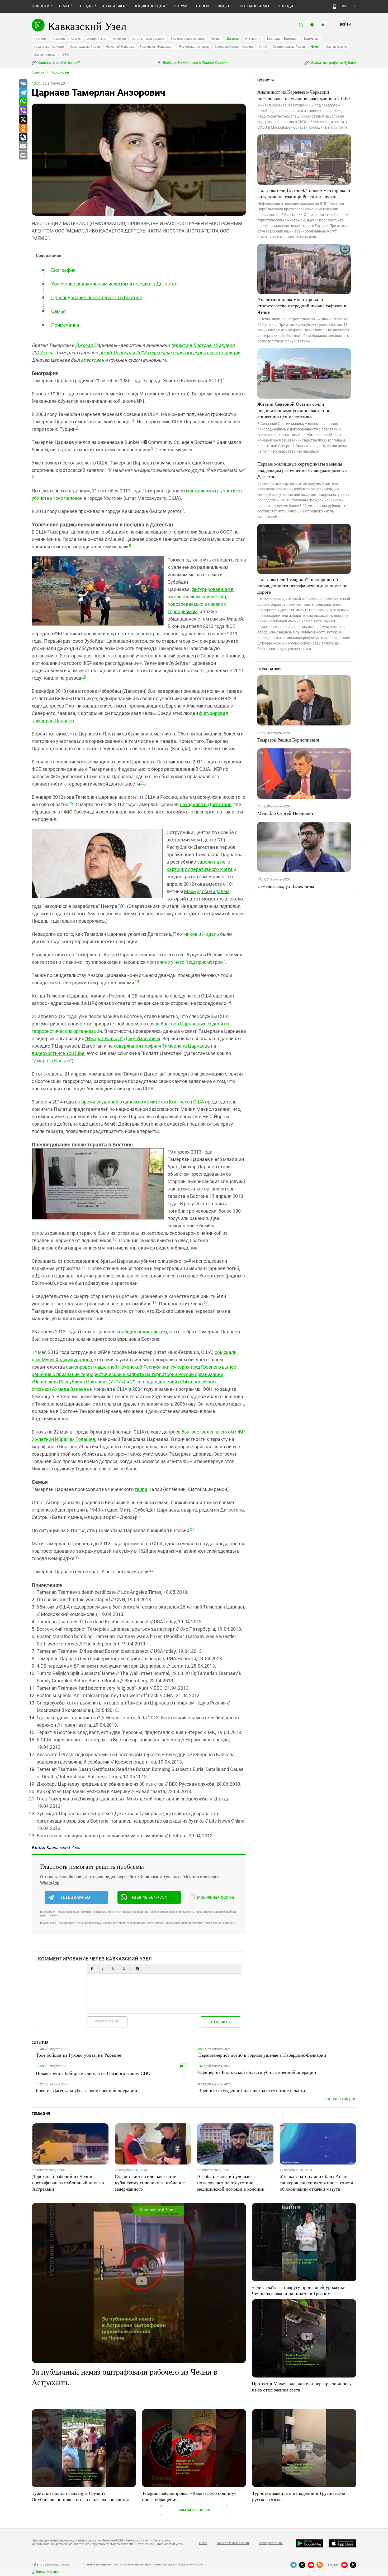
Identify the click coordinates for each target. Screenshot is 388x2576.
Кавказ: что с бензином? (58, 62)
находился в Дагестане (206, 804)
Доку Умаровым (142, 1038)
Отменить (220, 2022)
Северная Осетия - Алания (234, 47)
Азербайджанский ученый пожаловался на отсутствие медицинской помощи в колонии (231, 2182)
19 (205, 1302)
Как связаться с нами (233, 2543)
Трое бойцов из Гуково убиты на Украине (79, 2055)
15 (114, 1239)
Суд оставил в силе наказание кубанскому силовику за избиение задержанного (150, 2182)
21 (192, 1529)
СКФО (263, 47)
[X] (23, 120)
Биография (63, 270)
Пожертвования (271, 2543)
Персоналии (60, 72)
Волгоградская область (188, 39)
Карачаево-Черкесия (49, 47)
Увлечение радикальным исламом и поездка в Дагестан (114, 284)
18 (154, 1302)
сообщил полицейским (142, 1332)
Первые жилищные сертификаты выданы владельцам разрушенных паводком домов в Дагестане (302, 470)
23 (151, 1570)
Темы (64, 6)
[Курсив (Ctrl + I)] (103, 1969)
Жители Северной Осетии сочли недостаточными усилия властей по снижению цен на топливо (294, 410)
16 (189, 1260)
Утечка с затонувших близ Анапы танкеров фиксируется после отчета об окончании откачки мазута (316, 2182)
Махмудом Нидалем (207, 891)
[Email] (23, 147)
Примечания (65, 325)
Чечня (315, 47)
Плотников (185, 934)
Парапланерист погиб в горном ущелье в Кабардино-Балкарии (262, 2055)
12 (71, 803)
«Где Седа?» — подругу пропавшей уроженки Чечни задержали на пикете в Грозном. (299, 2290)
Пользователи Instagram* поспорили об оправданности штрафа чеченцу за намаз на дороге (302, 585)
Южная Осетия (336, 47)
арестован (92, 360)
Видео (224, 6)
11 (142, 783)
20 (140, 1516)
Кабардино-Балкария (283, 39)
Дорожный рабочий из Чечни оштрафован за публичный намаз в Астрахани (68, 2182)
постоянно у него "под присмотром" (185, 962)
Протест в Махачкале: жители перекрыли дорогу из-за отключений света (302, 2386)
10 (84, 677)
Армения (119, 39)
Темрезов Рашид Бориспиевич (288, 740)
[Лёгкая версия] (335, 6)
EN (354, 6)
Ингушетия (253, 39)
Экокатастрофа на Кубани (333, 62)
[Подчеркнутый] (113, 1969)
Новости (41, 6)
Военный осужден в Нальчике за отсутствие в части (252, 2090)
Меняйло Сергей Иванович (285, 813)
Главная (38, 72)
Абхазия (40, 39)
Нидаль (211, 934)
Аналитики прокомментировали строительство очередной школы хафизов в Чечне (302, 306)
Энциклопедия (149, 6)
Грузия (216, 39)
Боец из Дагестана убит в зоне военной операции (87, 2090)
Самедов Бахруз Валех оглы (286, 886)
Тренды (86, 6)
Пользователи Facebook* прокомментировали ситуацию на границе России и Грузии (304, 193)
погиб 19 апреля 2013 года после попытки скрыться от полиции (170, 353)
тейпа (141, 1489)
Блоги (202, 6)
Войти (345, 25)
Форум (181, 6)
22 (77, 1557)
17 (83, 1267)
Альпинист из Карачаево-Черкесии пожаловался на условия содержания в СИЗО (304, 95)
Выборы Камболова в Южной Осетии (195, 62)
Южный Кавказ (45, 55)
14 (229, 1002)
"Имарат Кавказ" (104, 1038)
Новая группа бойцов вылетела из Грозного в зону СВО (93, 2073)
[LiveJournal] (23, 138)
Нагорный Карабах (120, 47)
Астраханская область (148, 39)
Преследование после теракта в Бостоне (97, 297)
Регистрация (107, 2021)
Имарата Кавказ (52, 1061)
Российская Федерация (157, 47)
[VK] (23, 84)
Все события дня (340, 2099)
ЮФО (65, 55)
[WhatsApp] (23, 102)
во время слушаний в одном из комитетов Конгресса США (139, 1102)
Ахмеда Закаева (70, 1389)
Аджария (58, 39)
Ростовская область (194, 47)
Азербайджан (97, 39)
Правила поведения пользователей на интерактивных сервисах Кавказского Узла (143, 2564)
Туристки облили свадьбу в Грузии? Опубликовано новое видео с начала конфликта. (81, 2496)
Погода (285, 6)
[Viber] (23, 111)
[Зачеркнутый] (124, 1969)
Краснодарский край (85, 47)
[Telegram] (23, 93)
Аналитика (113, 6)
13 (137, 981)
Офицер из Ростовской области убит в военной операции (257, 2072)
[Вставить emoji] (137, 1969)
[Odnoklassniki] (23, 129)
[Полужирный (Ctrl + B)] (92, 1969)
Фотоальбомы (254, 6)
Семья (58, 311)
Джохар (84, 345)
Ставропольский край (289, 47)
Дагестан (233, 39)
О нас (203, 2543)
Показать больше (194, 2510)
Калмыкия (312, 39)
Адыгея (76, 39)
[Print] (23, 156)
